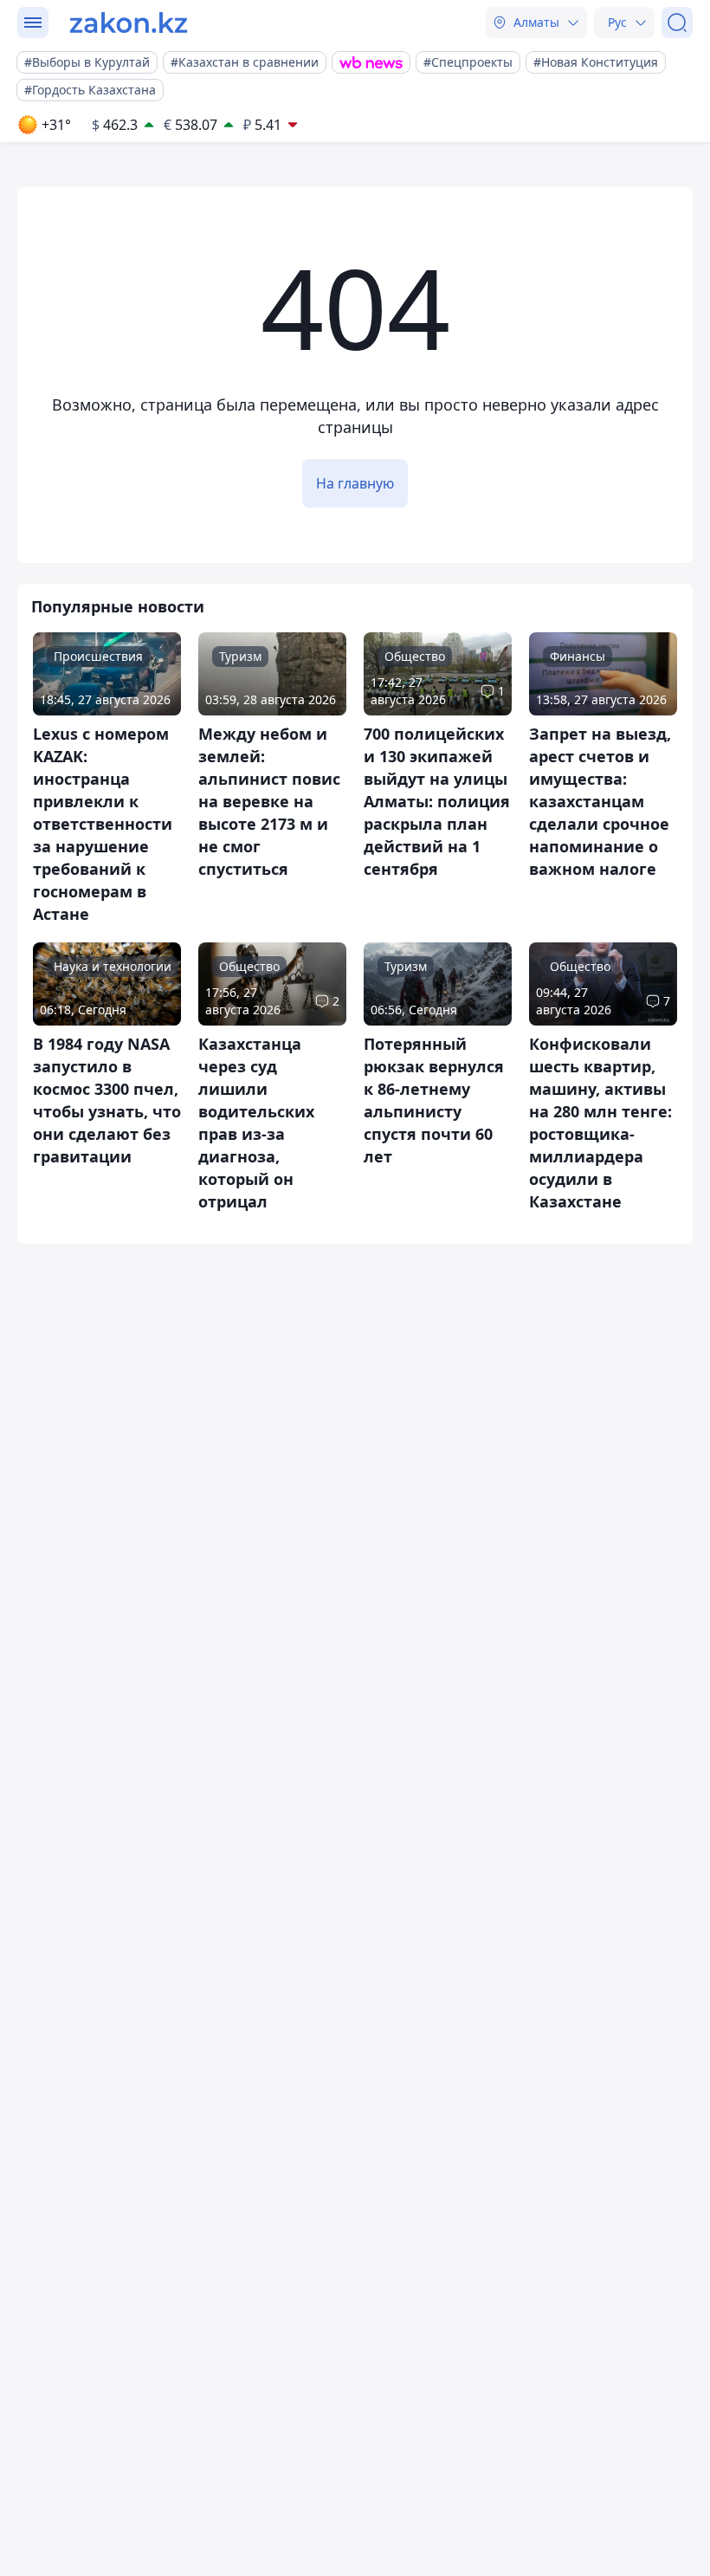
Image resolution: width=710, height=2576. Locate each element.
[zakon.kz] (129, 23)
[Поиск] (677, 23)
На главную (355, 483)
